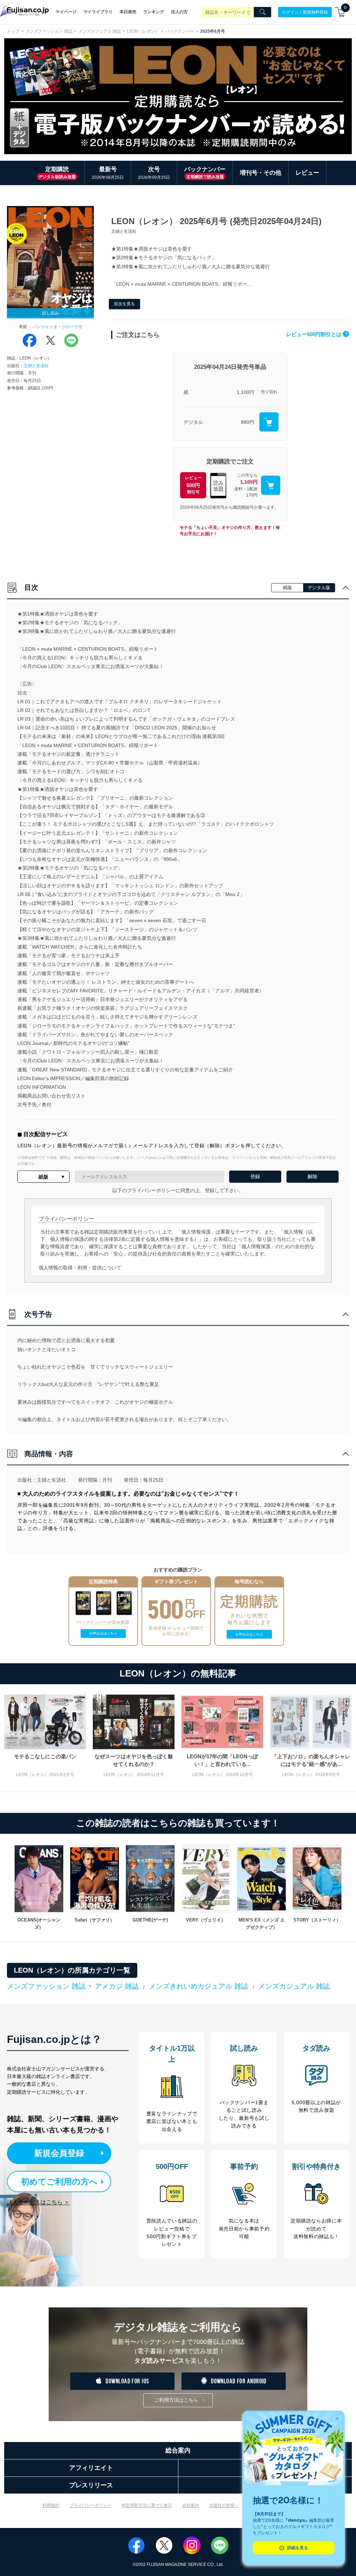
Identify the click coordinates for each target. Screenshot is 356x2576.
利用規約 (51, 2505)
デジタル (193, 422)
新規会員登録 (59, 2153)
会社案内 (191, 2505)
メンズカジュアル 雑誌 (100, 31)
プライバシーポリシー (90, 2505)
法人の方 (179, 12)
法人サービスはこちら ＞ (38, 2202)
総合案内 (178, 2450)
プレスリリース (91, 2485)
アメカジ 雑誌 (117, 1986)
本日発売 (128, 12)
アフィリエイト (91, 2468)
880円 (248, 422)
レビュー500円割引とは (317, 334)
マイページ (66, 12)
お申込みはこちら (103, 1633)
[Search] (262, 12)
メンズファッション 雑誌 (49, 31)
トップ (13, 31)
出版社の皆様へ (224, 2505)
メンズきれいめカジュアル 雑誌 (199, 1986)
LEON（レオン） (143, 31)
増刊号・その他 (261, 173)
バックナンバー (180, 31)
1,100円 (245, 392)
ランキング (154, 12)
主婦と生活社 (36, 366)
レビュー (307, 173)
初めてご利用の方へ (59, 2182)
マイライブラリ (98, 12)
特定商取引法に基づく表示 (147, 2505)
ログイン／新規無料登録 (305, 12)
